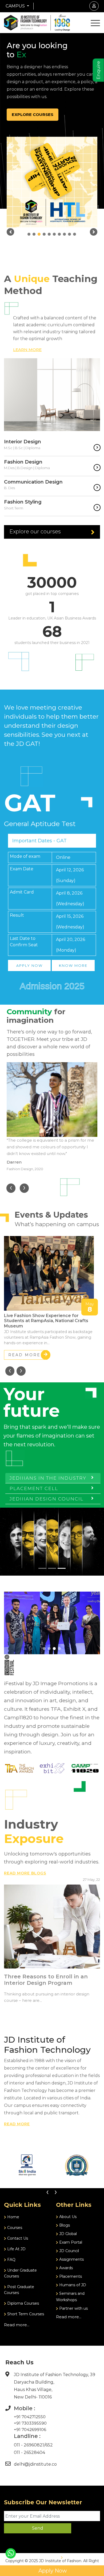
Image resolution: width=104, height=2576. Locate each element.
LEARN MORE (27, 350)
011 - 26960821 (29, 2445)
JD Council (69, 2251)
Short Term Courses (25, 2314)
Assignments (71, 2259)
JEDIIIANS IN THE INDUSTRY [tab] (48, 1478)
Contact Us (17, 2238)
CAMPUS (16, 6)
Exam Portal (70, 2242)
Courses (14, 2228)
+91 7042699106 (30, 2430)
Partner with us (73, 2308)
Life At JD (16, 2249)
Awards (65, 2268)
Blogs (64, 2225)
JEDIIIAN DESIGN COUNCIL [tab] (47, 1499)
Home (13, 2217)
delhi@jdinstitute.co (35, 2464)
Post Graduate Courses (19, 2290)
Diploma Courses (23, 2303)
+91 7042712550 (30, 2417)
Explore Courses (33, 114)
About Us (67, 2217)
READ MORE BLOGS (25, 1873)
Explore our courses (35, 532)
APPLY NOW (29, 965)
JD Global (67, 2234)
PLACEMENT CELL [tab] (34, 1488)
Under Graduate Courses (20, 2273)
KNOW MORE (73, 965)
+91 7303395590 (30, 2423)
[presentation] (11, 1188)
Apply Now (52, 2571)
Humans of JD (72, 2285)
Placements (70, 2276)
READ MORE (24, 1355)
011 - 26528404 (29, 2452)
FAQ (11, 2260)
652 (49, 2445)
